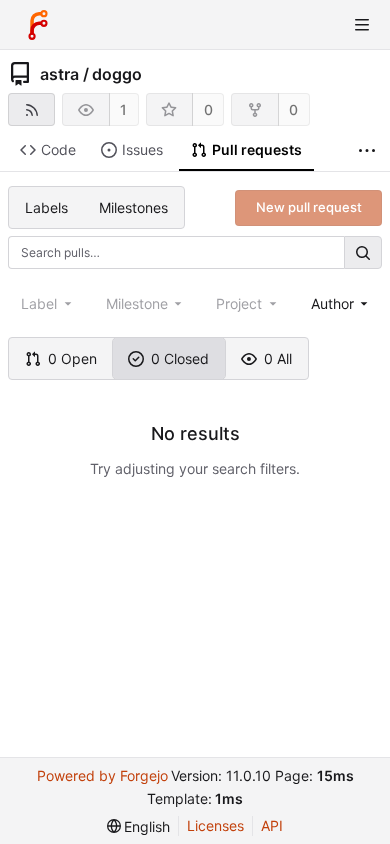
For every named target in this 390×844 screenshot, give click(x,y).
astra (59, 74)
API (272, 825)
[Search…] (363, 252)
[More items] (367, 150)
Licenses (215, 825)
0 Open (72, 358)
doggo (117, 74)
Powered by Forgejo (102, 775)
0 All (278, 358)
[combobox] (341, 303)
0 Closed (180, 358)
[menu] (139, 826)
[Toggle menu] (362, 25)
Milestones (133, 207)
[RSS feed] (31, 109)
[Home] (38, 25)
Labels (46, 207)
